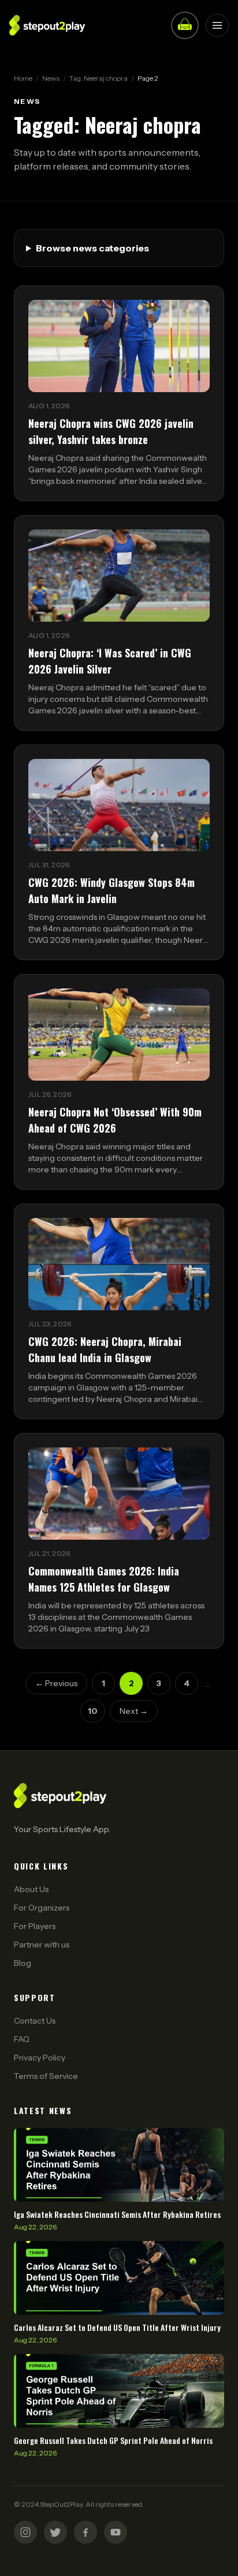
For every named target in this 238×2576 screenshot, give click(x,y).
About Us (31, 1889)
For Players (35, 1926)
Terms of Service (46, 2076)
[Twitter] (55, 2532)
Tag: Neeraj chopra (98, 78)
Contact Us (35, 2021)
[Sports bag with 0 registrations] (185, 25)
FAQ (22, 2039)
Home (23, 78)
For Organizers (42, 1908)
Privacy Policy (40, 2058)
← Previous (56, 1683)
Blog (23, 1963)
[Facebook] (85, 2532)
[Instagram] (25, 2532)
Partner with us (42, 1945)
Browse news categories (92, 248)
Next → (134, 1711)
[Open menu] (217, 25)
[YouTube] (116, 2532)
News (51, 78)
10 (93, 1711)
